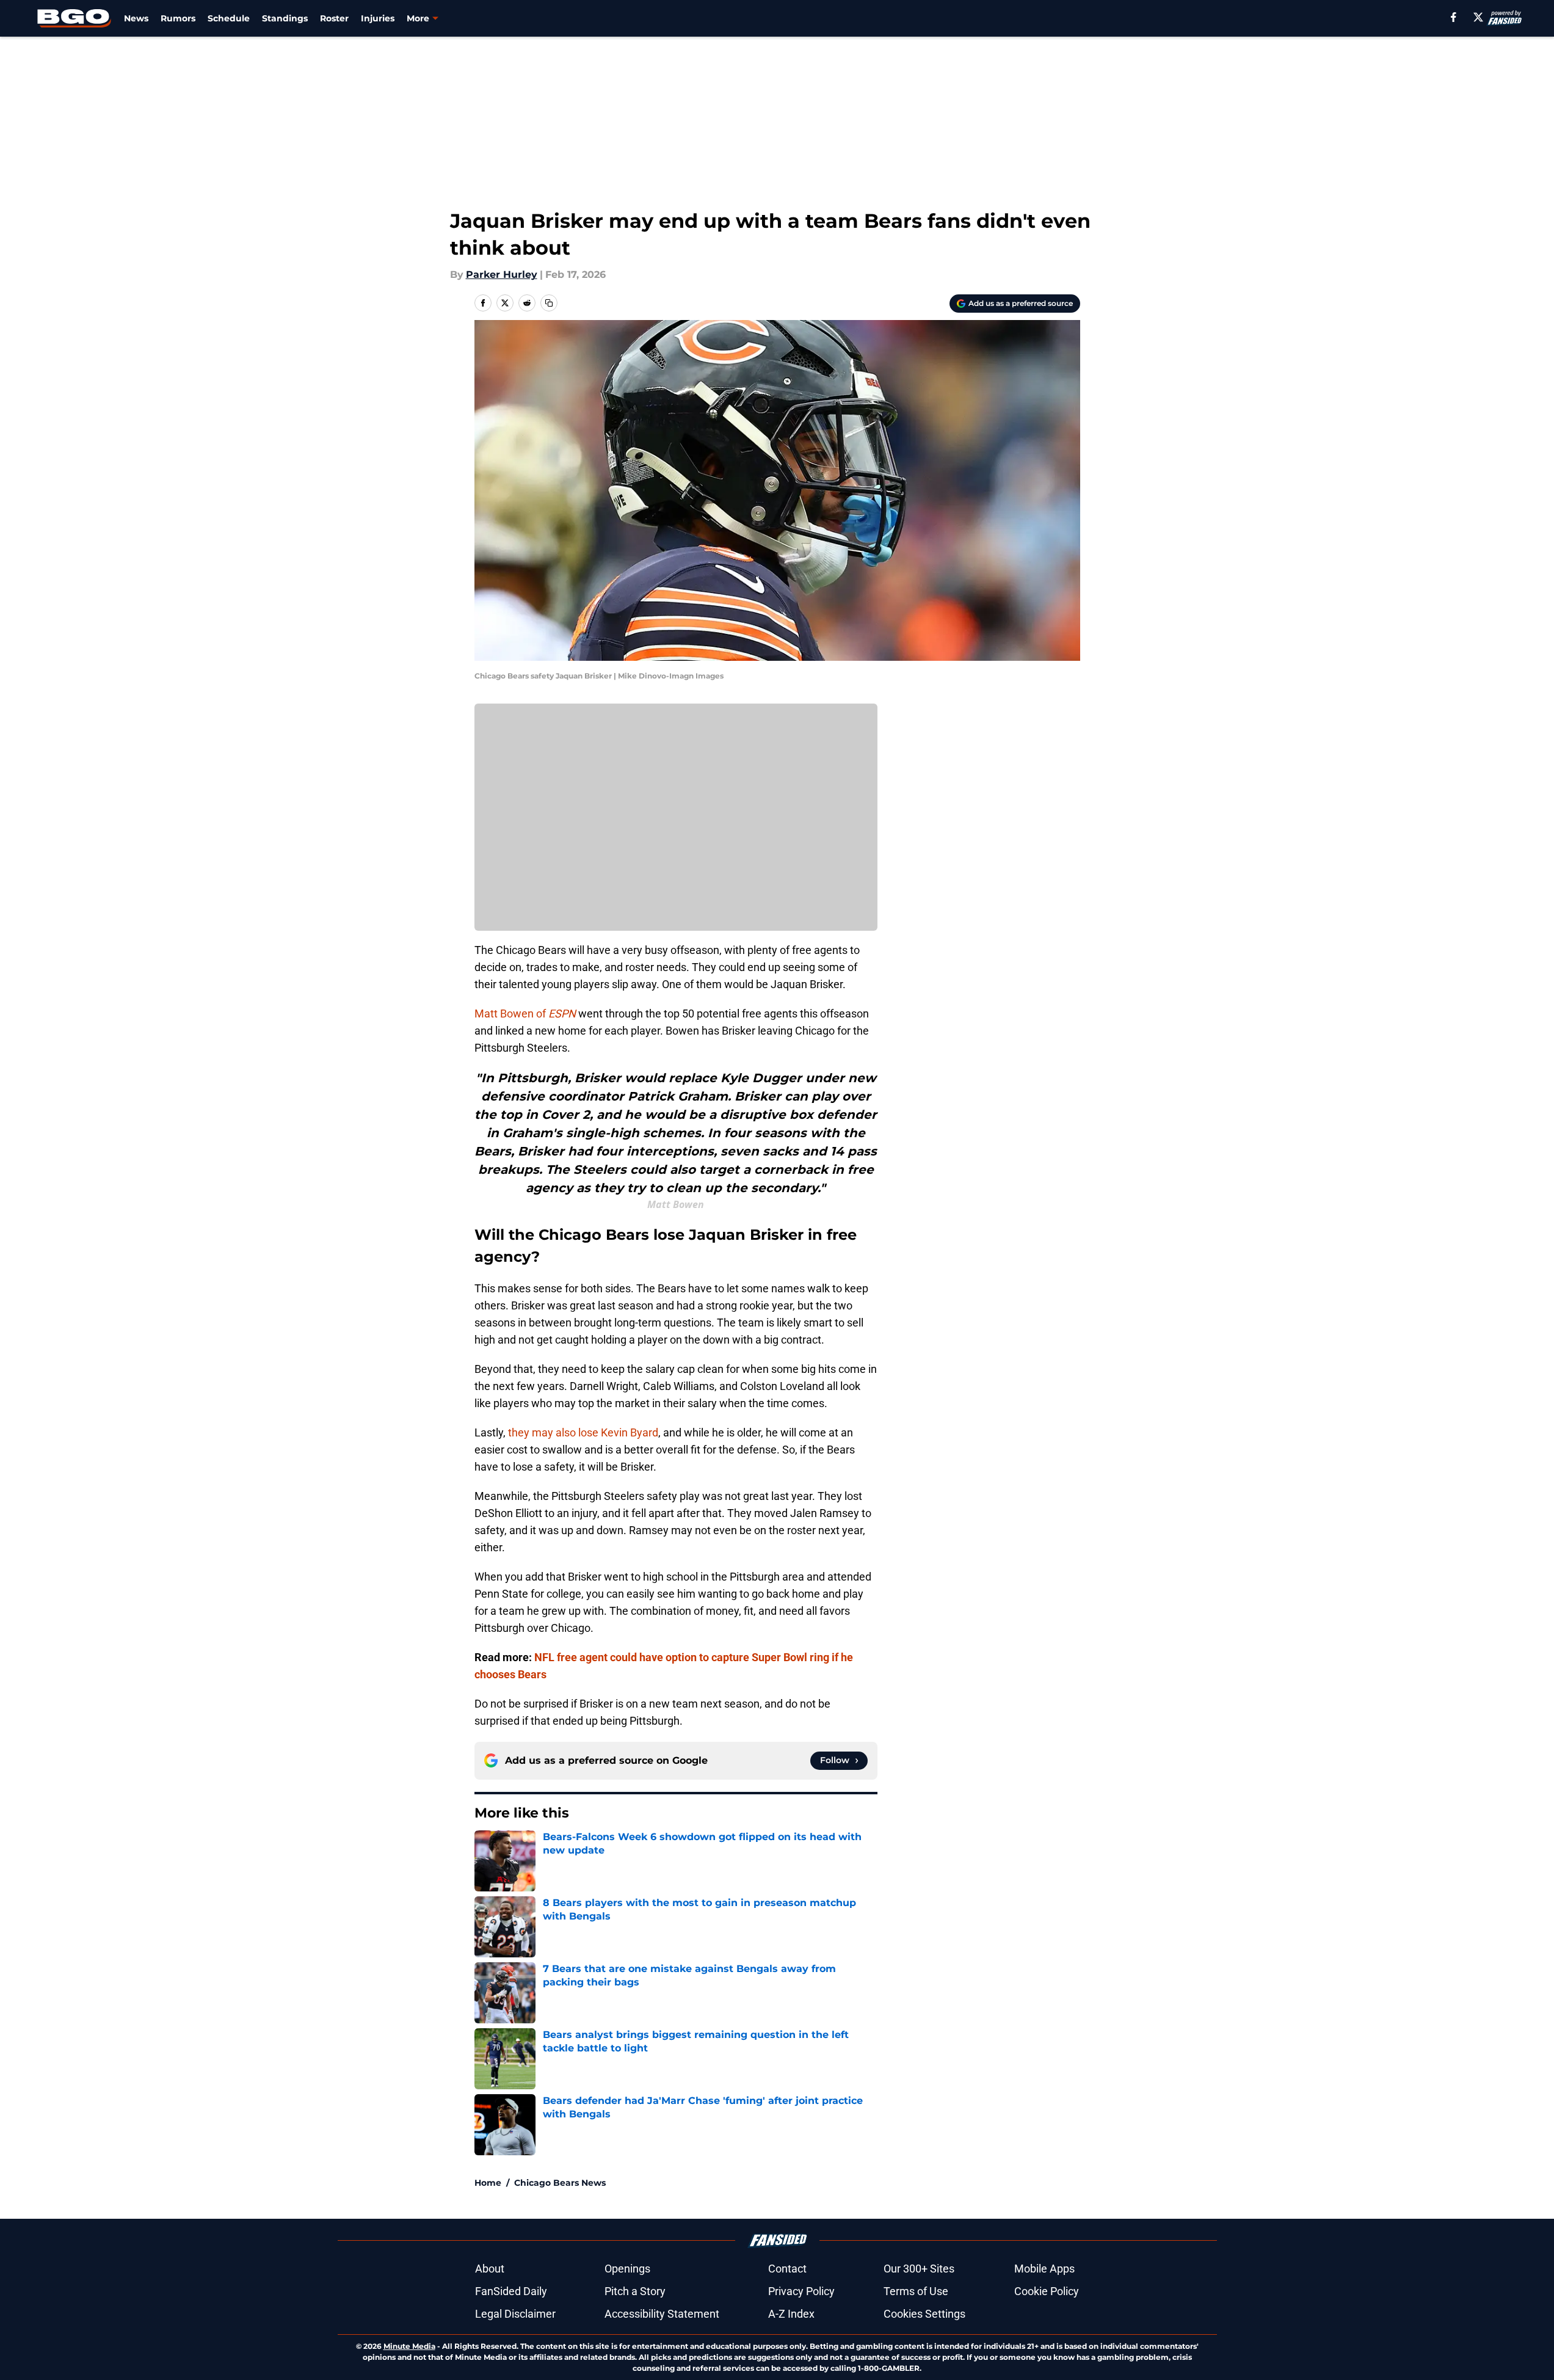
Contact (787, 2269)
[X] (1478, 17)
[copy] (549, 303)
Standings (285, 18)
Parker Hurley (502, 275)
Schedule (229, 18)
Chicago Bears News (560, 2183)
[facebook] (1454, 17)
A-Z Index (791, 2314)
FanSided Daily (511, 2291)
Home (488, 2183)
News (136, 18)
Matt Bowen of (525, 1014)
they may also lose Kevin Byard (583, 1432)
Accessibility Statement (662, 2314)
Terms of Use (916, 2291)
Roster (334, 18)
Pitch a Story (635, 2291)
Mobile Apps (1044, 2269)
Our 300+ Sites (919, 2269)
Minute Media (409, 2346)
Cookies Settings (924, 2314)
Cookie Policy (1047, 2291)
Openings (627, 2269)
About (490, 2269)
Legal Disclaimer (515, 2314)
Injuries (378, 18)
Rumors (178, 18)
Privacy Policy (801, 2291)
